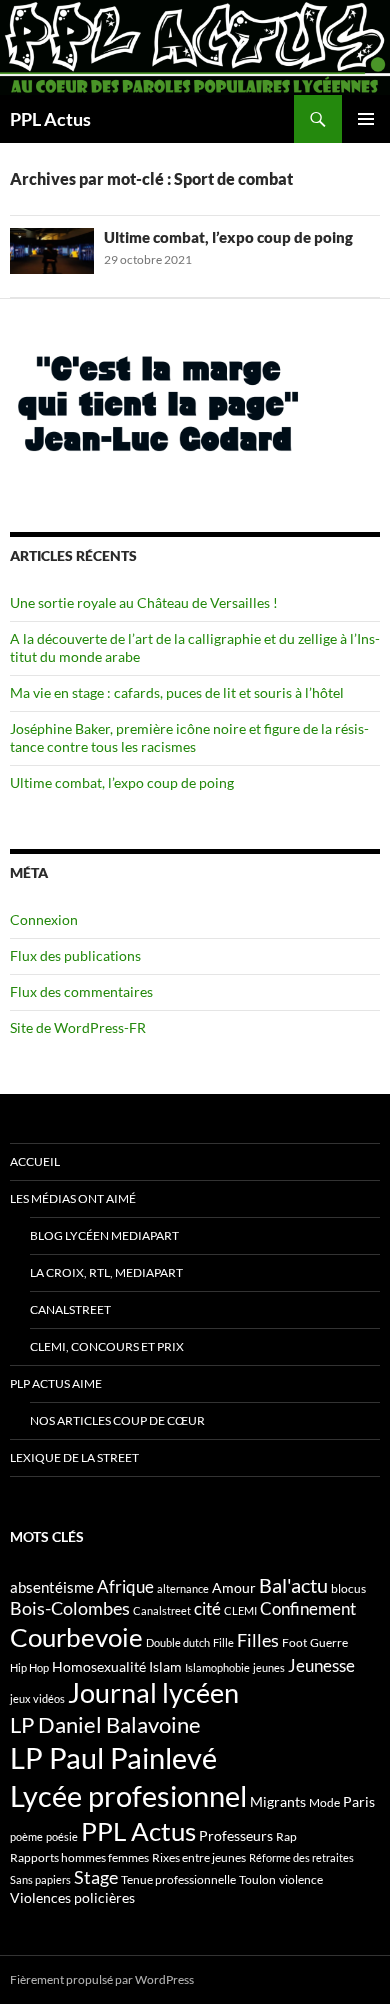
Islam (165, 1666)
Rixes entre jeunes (199, 1857)
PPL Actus (50, 119)
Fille (223, 1642)
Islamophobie (217, 1667)
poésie (62, 1836)
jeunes (269, 1667)
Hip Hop (29, 1667)
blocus (348, 1588)
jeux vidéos (37, 1698)
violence (301, 1879)
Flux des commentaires (81, 991)
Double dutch (178, 1642)
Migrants (278, 1801)
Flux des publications (75, 955)
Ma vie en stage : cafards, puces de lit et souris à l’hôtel (177, 692)
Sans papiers (40, 1879)
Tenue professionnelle (178, 1879)
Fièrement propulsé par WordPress (102, 1979)
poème (26, 1836)
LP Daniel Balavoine (105, 1724)
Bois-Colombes (70, 1608)
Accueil (35, 1161)
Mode (324, 1802)
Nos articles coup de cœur (117, 1420)
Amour (234, 1587)
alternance (183, 1588)
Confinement (308, 1608)
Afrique (125, 1586)
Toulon (257, 1879)
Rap (286, 1836)
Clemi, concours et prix (107, 1346)
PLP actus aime (56, 1383)
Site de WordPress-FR (78, 1027)
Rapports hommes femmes (79, 1857)
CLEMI (240, 1610)
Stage (96, 1877)
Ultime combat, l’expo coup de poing (228, 237)
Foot (294, 1642)
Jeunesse (321, 1665)
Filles (258, 1640)
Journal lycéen (153, 1692)
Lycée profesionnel (128, 1795)
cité (207, 1608)
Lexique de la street (74, 1457)
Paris (359, 1801)
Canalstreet (70, 1309)
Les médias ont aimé (73, 1198)
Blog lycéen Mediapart (104, 1235)
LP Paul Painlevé (113, 1758)
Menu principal (366, 119)
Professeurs (236, 1835)
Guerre (329, 1642)
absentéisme (52, 1587)
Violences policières (72, 1897)
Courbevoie (76, 1637)
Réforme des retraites (301, 1857)
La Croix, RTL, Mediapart (106, 1272)
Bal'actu (293, 1585)
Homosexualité (99, 1666)
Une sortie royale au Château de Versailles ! (144, 602)
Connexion (44, 919)
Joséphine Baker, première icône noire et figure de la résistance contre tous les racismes (189, 737)
